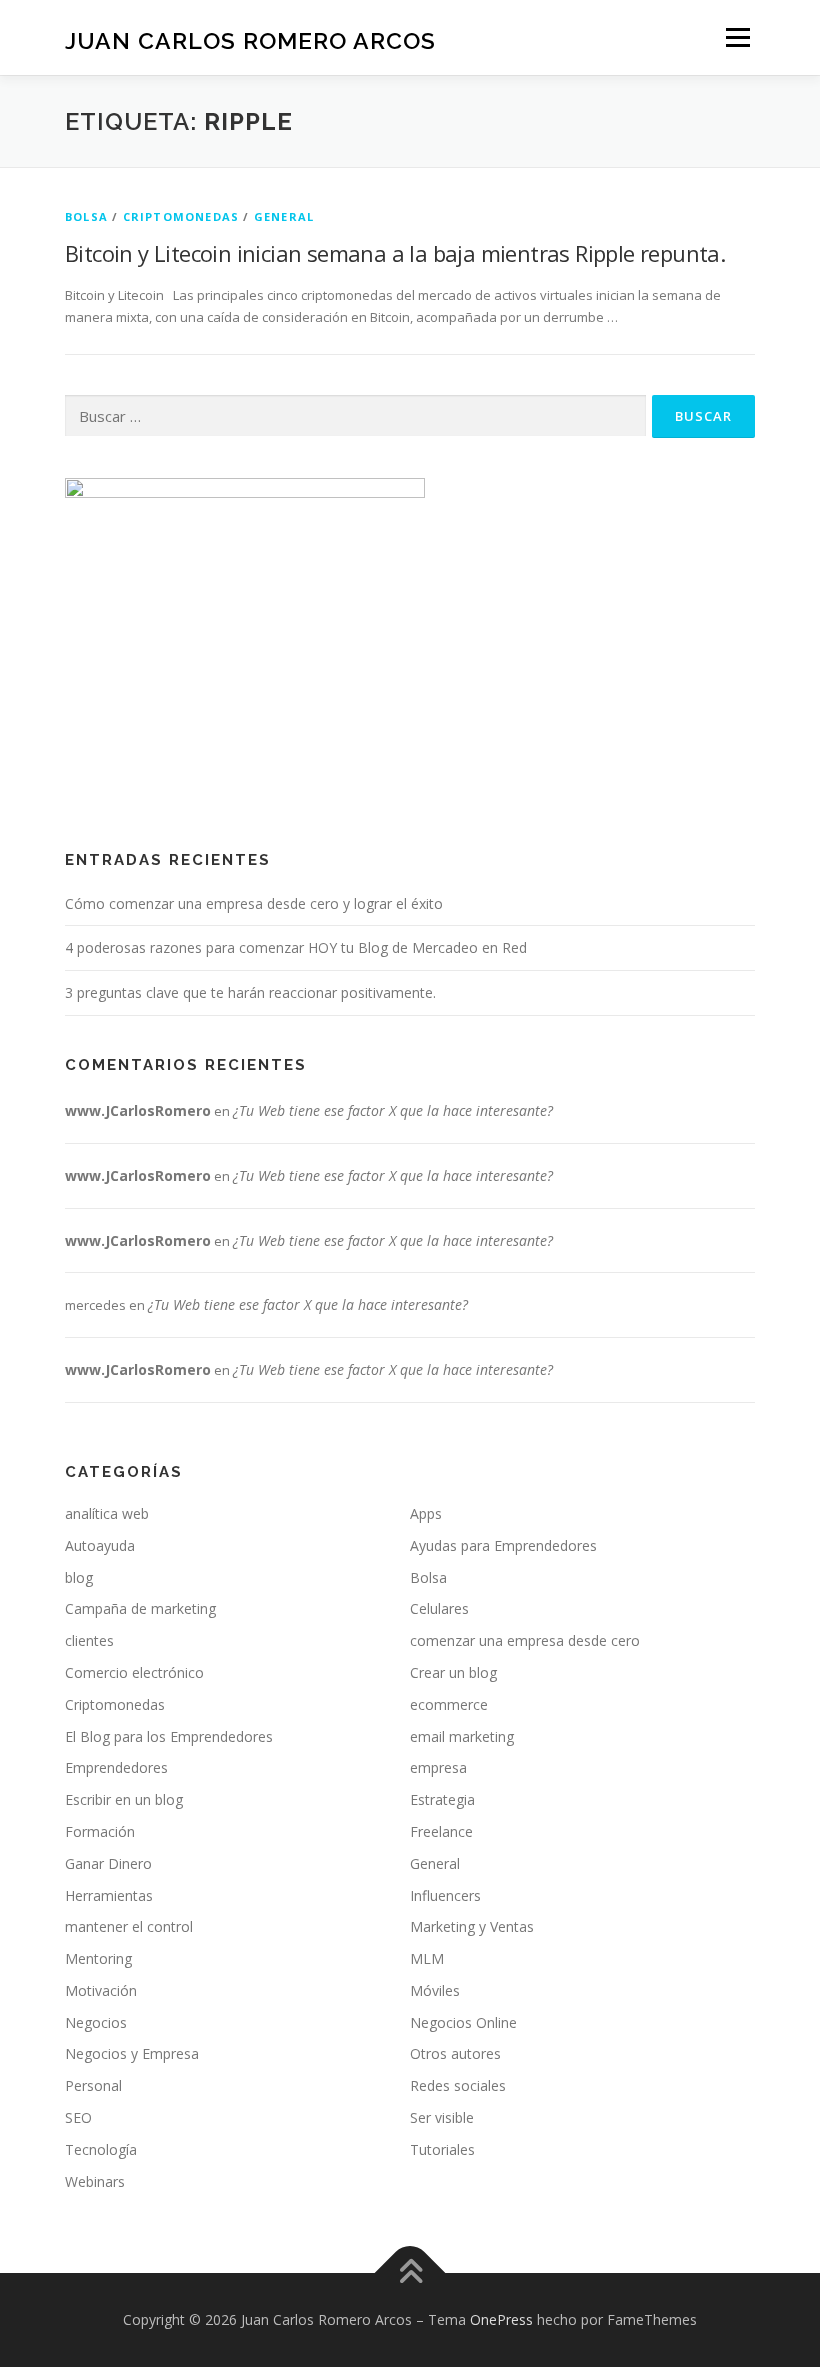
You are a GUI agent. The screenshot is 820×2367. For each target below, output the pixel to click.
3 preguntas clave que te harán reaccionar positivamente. (250, 992)
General (284, 216)
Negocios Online (463, 2022)
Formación (100, 1831)
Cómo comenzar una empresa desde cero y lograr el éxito (254, 903)
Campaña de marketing (140, 1608)
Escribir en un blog (124, 1799)
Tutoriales (442, 2149)
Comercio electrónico (134, 1672)
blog (79, 1577)
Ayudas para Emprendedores (503, 1545)
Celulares (439, 1608)
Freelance (441, 1831)
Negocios (96, 2022)
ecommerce (449, 1704)
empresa (438, 1767)
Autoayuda (100, 1545)
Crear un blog (453, 1672)
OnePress (501, 2319)
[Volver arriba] (410, 2273)
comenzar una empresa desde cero (525, 1640)
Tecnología (101, 2149)
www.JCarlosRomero (138, 1110)
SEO (78, 2117)
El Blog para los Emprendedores (169, 1736)
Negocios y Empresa (132, 2053)
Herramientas (109, 1895)
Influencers (445, 1895)
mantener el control (129, 1926)
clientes (89, 1640)
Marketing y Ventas (472, 1926)
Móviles (435, 1990)
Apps (426, 1513)
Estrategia (442, 1799)
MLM (427, 1958)
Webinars (95, 2181)
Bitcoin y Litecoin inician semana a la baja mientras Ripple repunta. (395, 253)
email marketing (462, 1736)
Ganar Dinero (108, 1863)
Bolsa (86, 216)
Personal (93, 2085)
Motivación (101, 1990)
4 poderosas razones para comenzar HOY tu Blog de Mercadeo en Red (296, 947)
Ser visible (442, 2117)
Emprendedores (116, 1767)
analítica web (107, 1513)
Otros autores (455, 2053)
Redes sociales (458, 2085)
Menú (737, 37)
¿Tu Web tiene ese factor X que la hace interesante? (393, 1110)
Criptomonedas (181, 216)
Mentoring (98, 1958)
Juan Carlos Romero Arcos (250, 39)
